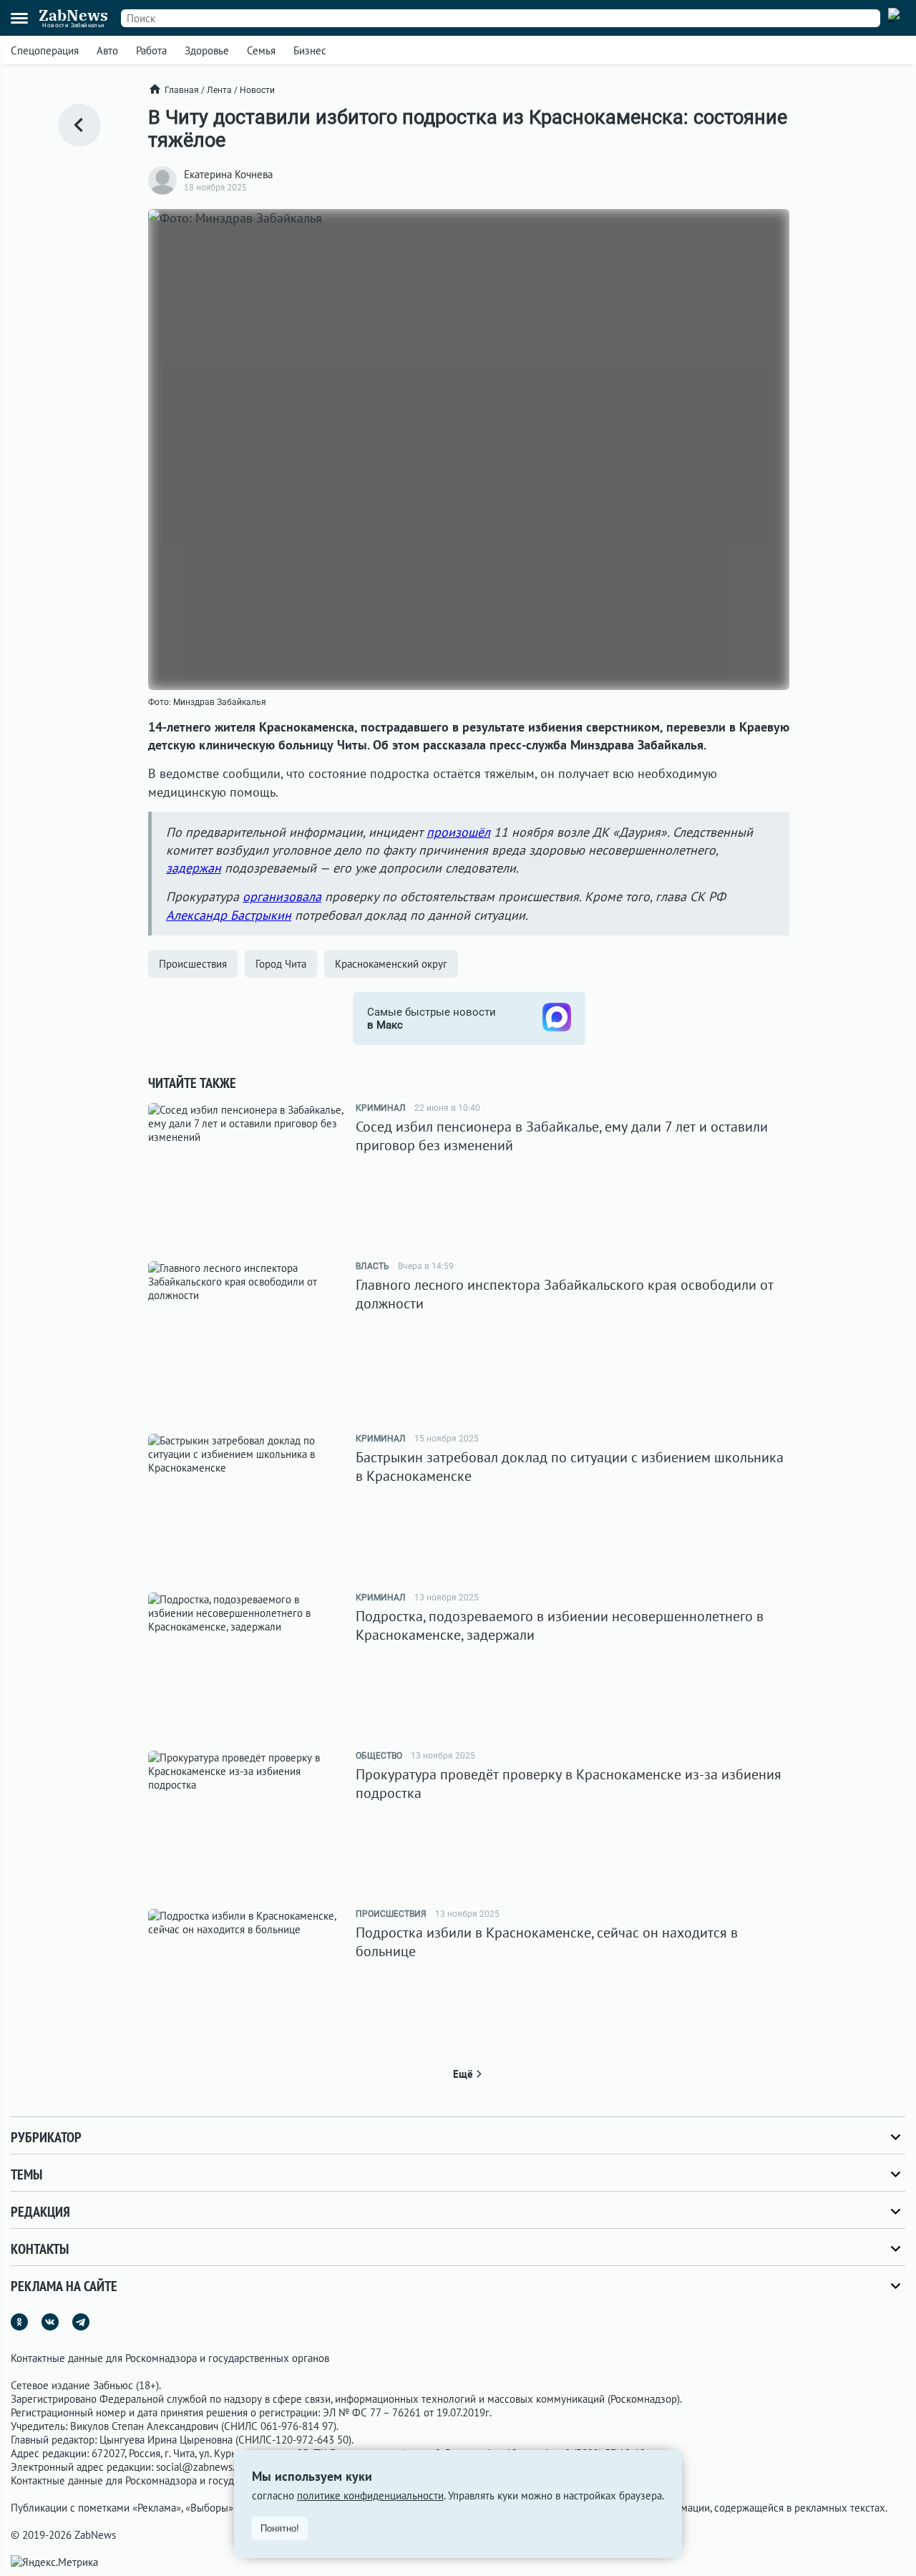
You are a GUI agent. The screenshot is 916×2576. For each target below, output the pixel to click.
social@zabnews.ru (200, 2467)
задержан (194, 868)
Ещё (463, 2074)
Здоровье (207, 50)
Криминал (381, 1108)
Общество (379, 1756)
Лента (219, 90)
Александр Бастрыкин (229, 915)
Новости (257, 90)
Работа (151, 50)
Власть (372, 1266)
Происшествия (193, 964)
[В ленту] (79, 125)
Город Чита (281, 964)
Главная (182, 90)
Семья (261, 50)
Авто (107, 50)
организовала (282, 896)
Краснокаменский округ (391, 964)
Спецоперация (45, 50)
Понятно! (280, 2528)
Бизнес (310, 50)
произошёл (458, 832)
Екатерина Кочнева (228, 174)
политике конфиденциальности (370, 2495)
